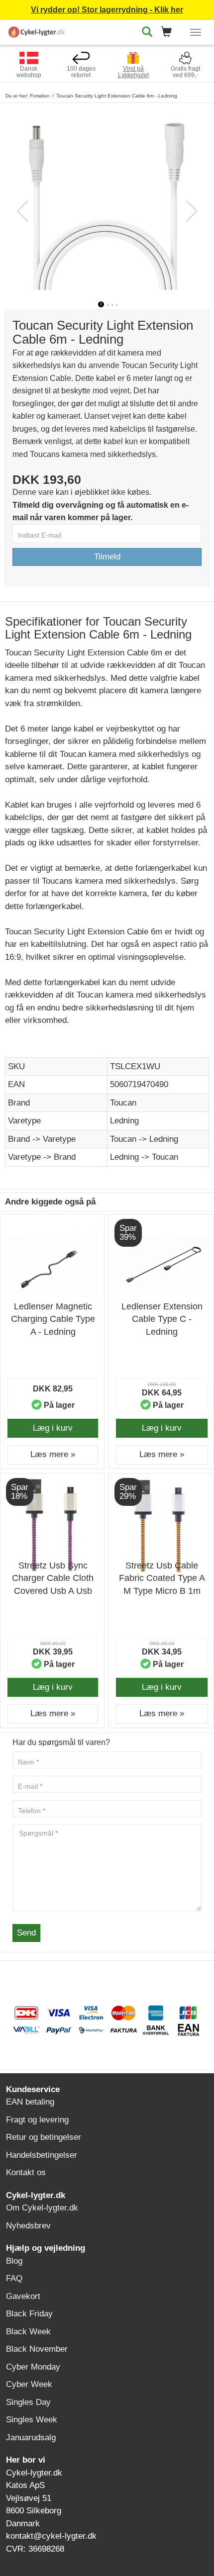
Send (26, 1933)
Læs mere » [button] (53, 1454)
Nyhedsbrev (28, 2226)
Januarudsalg (31, 2438)
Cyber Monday (33, 2367)
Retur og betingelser (44, 2137)
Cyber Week (29, 2384)
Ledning (124, 1121)
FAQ (14, 2278)
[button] (169, 33)
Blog (14, 2261)
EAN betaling (30, 2102)
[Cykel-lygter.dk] (37, 31)
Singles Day (28, 2402)
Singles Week (32, 2420)
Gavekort (23, 2296)
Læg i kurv (53, 1428)
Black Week (28, 2332)
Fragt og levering (37, 2120)
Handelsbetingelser (42, 2155)
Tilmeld (107, 557)
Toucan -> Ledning (144, 1139)
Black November (37, 2349)
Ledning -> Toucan (144, 1157)
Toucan (123, 1103)
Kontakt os (26, 2172)
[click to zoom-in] (107, 202)
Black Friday (29, 2314)
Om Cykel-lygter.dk (42, 2208)
